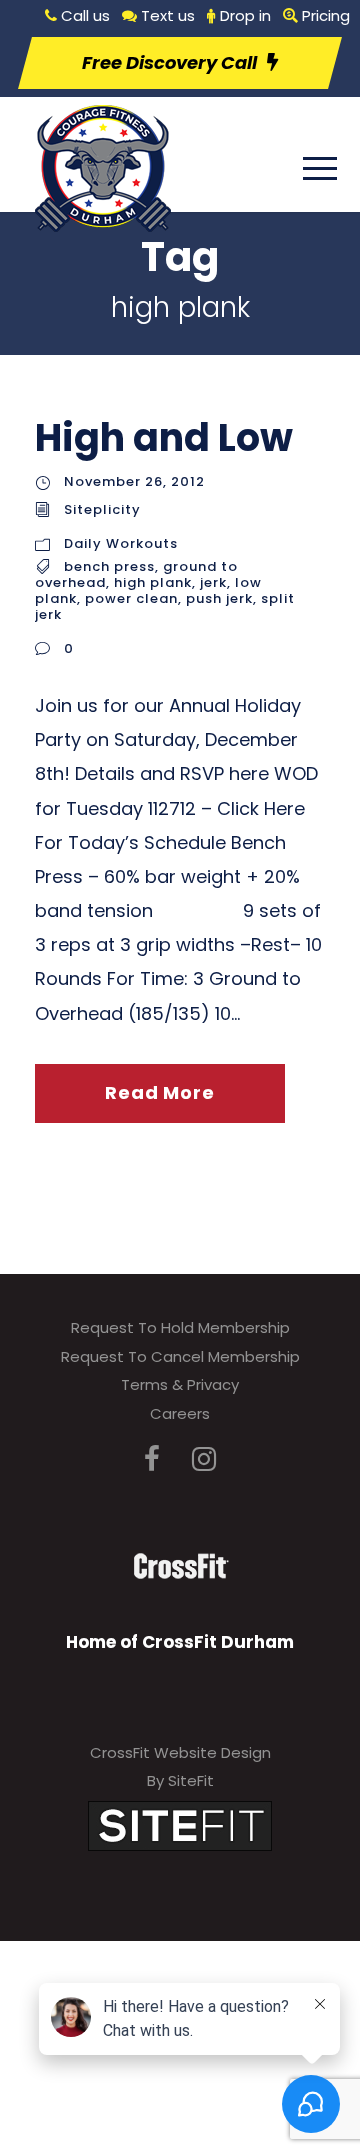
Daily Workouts (121, 543)
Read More (159, 1092)
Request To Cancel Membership (180, 1356)
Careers (180, 1413)
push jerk (219, 598)
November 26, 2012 (134, 481)
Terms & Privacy (180, 1384)
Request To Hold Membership (180, 1327)
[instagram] (204, 1459)
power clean (131, 598)
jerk (213, 582)
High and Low (164, 437)
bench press (109, 566)
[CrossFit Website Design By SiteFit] (180, 1824)
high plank (153, 582)
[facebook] (152, 1459)
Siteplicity (102, 509)
